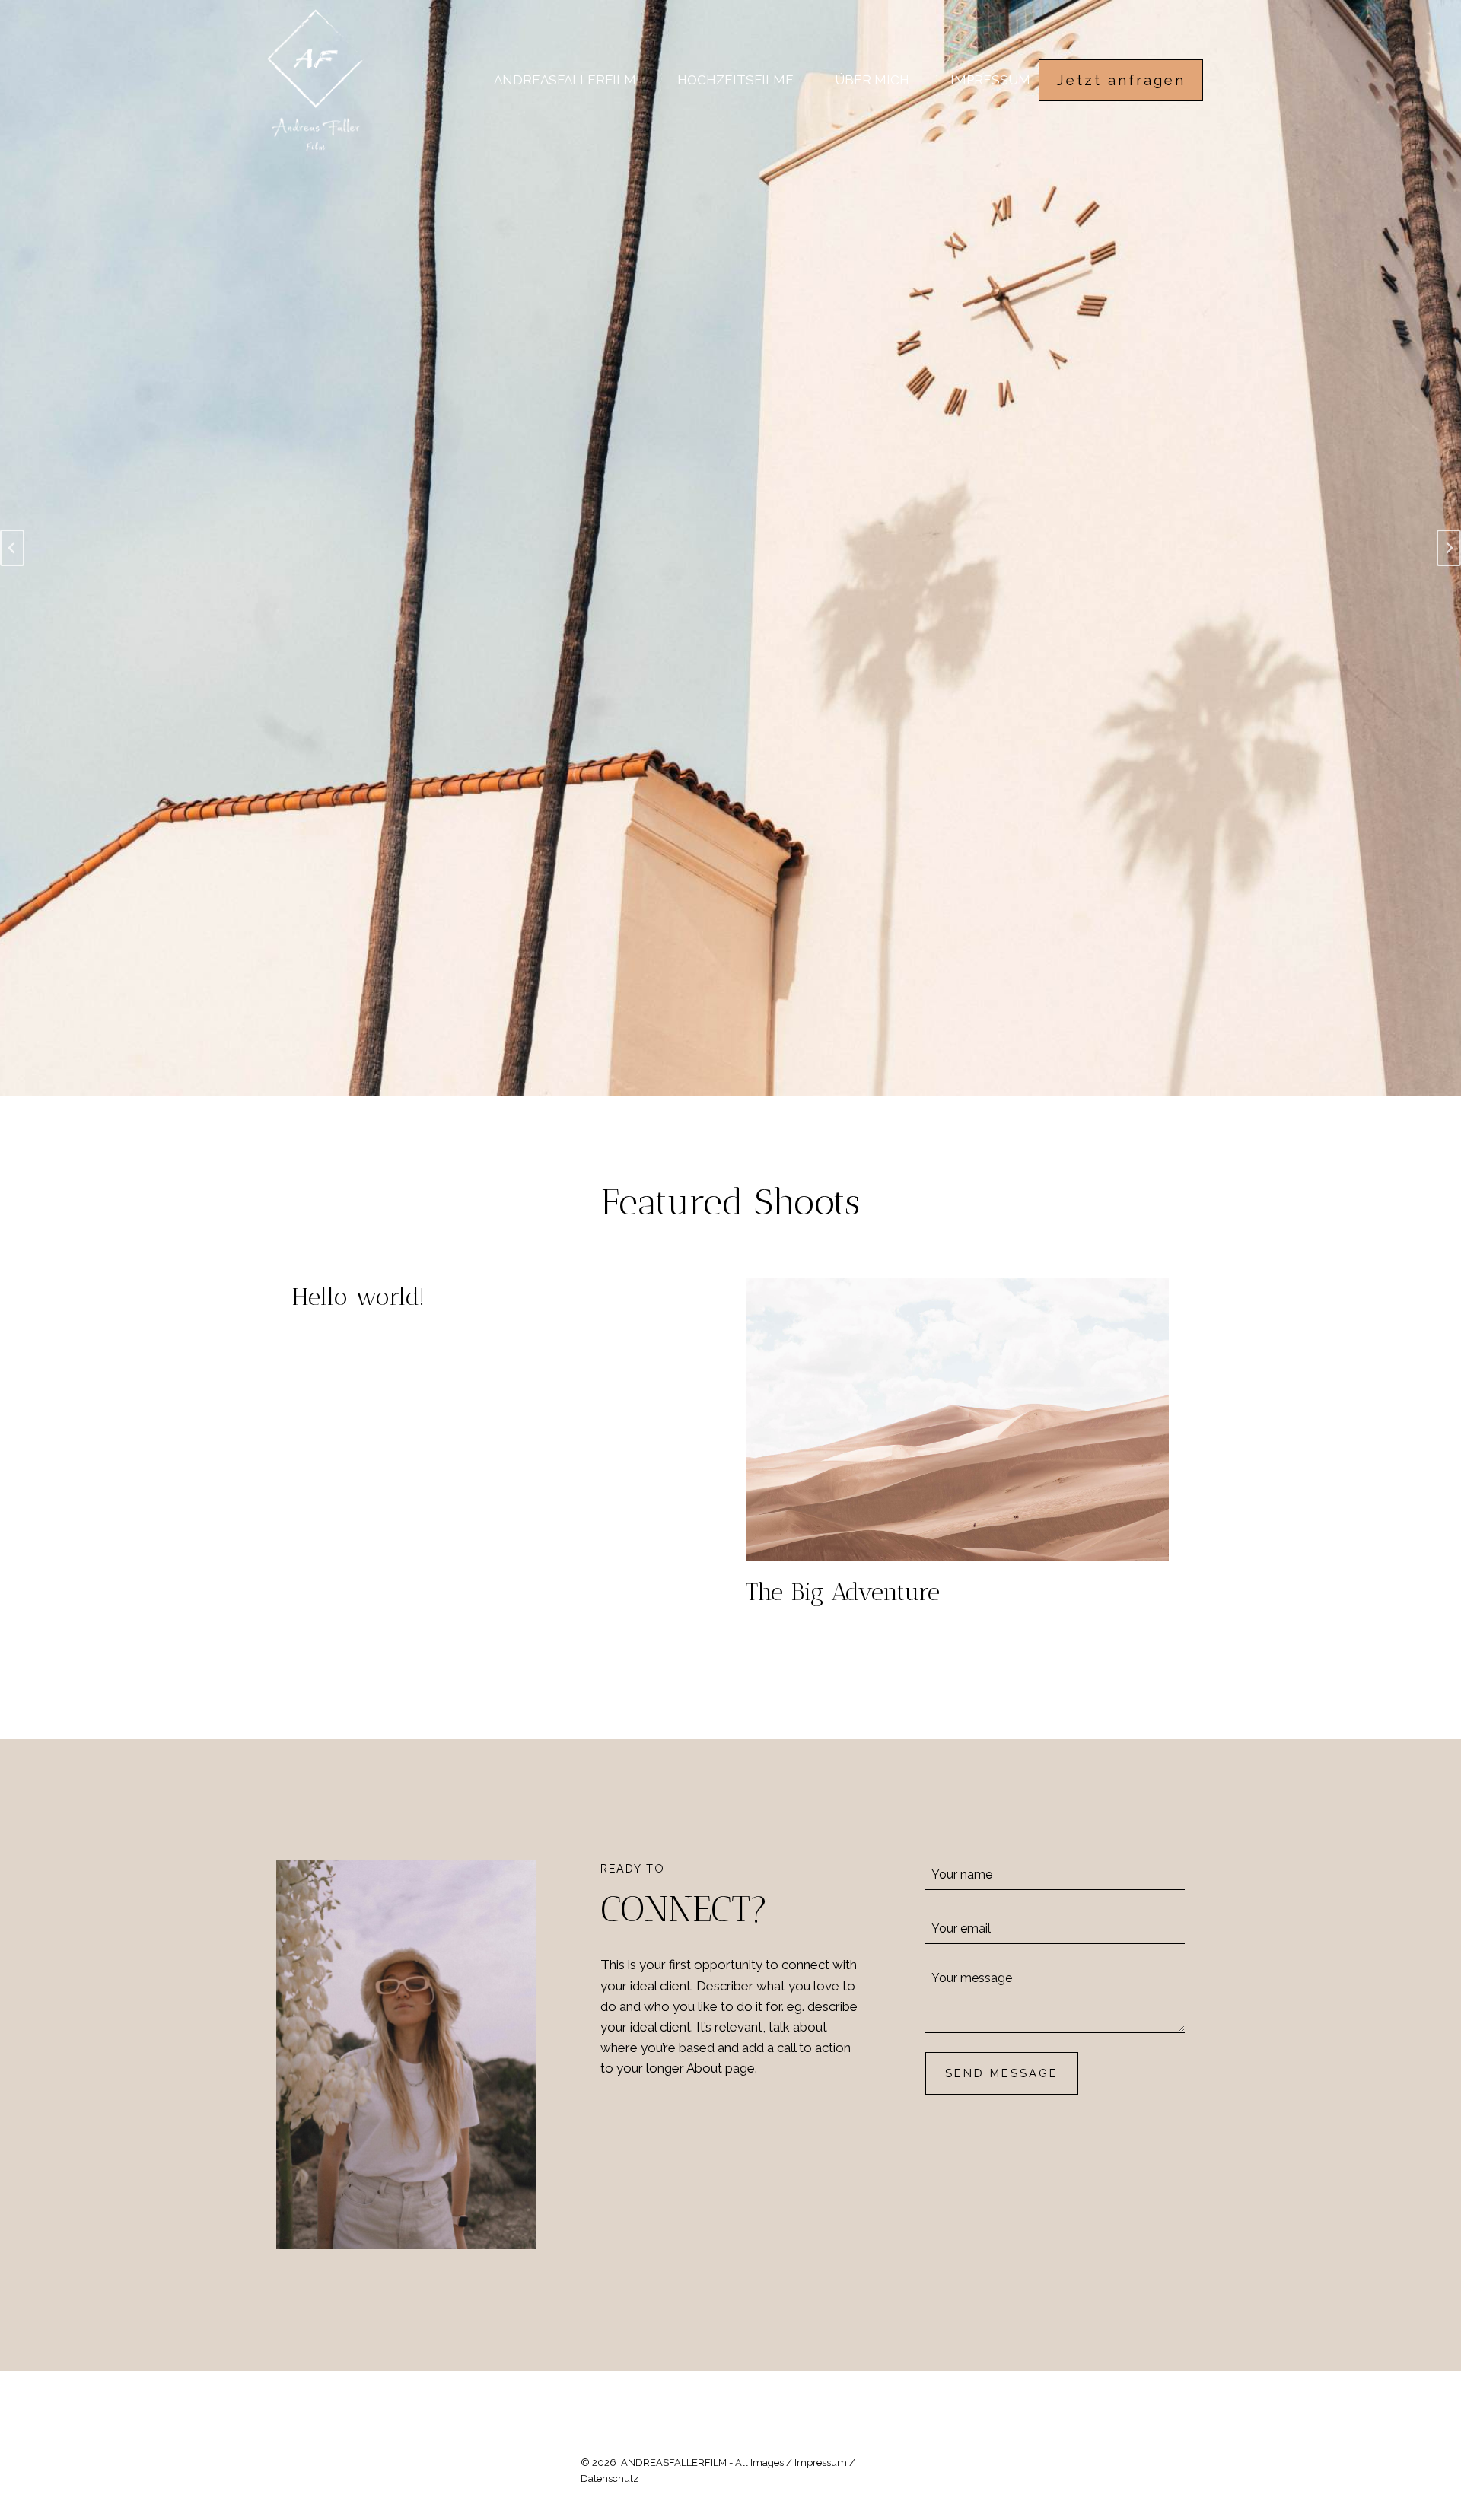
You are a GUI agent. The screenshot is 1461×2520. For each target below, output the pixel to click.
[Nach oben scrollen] (1447, 2285)
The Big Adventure (843, 1592)
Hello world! (358, 1297)
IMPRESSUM (990, 80)
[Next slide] (1449, 548)
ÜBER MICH (872, 80)
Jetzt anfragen (1121, 80)
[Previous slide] (12, 548)
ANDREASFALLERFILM (565, 80)
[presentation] (957, 1419)
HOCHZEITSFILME (735, 80)
